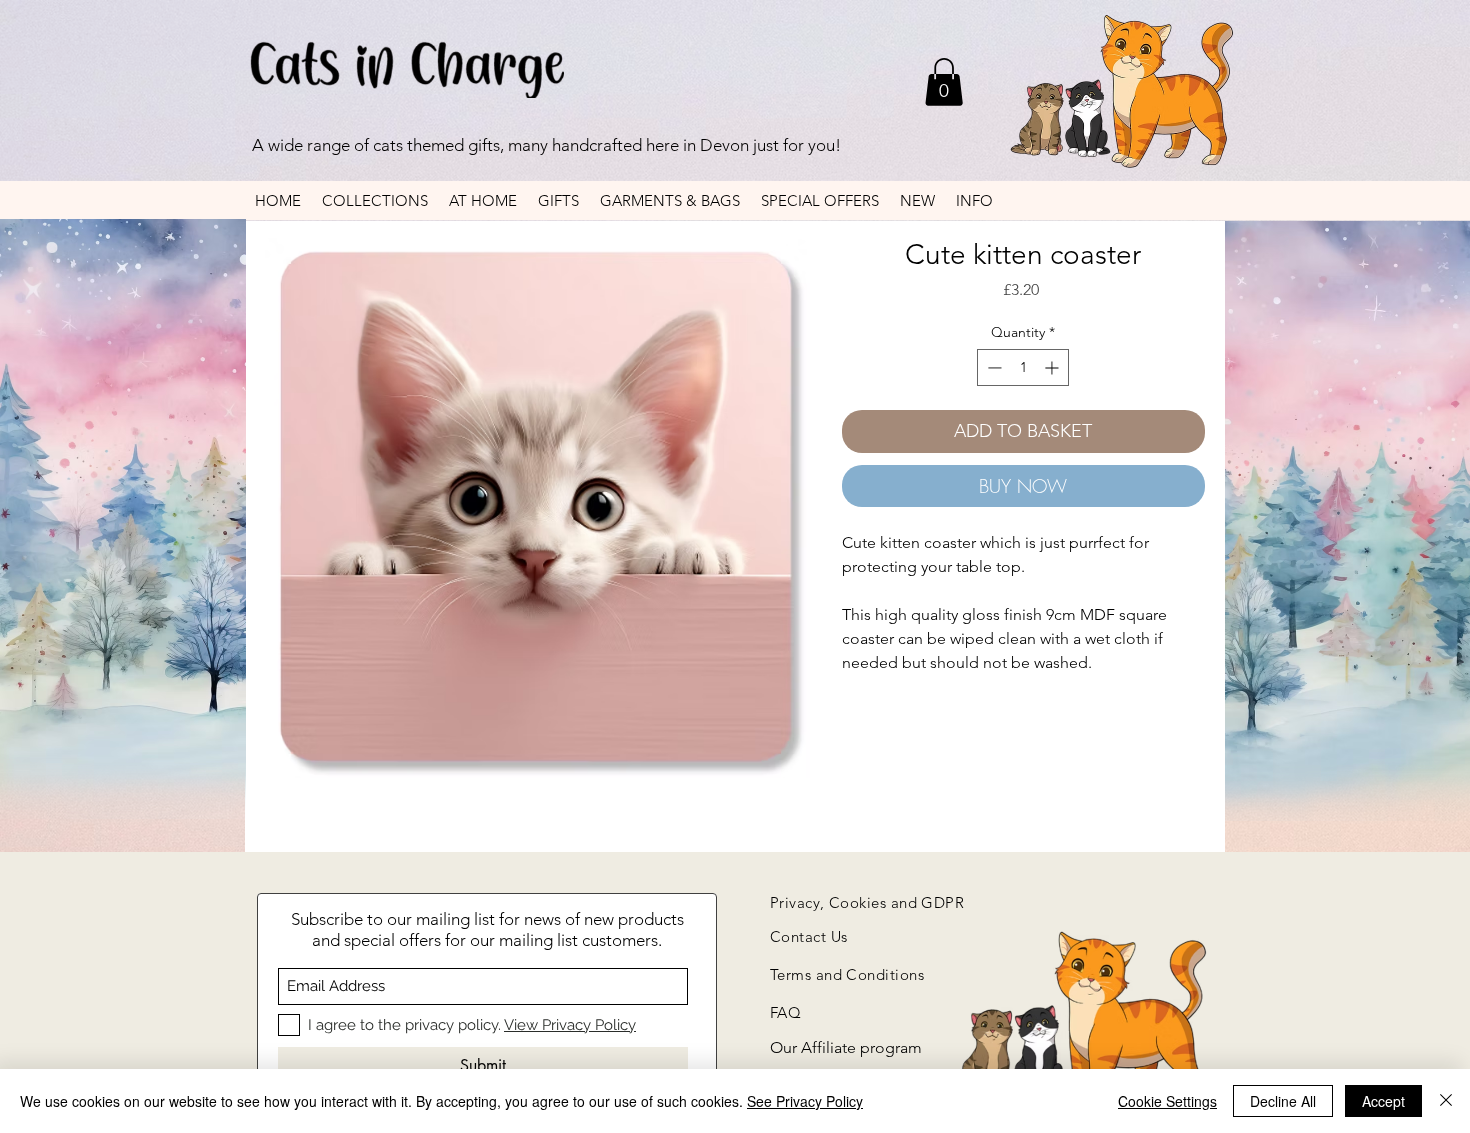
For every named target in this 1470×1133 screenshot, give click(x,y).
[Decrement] (992, 367)
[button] (944, 82)
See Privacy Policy (805, 1101)
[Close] (1446, 1101)
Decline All (1283, 1101)
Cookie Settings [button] (1167, 1101)
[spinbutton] (1023, 367)
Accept (1383, 1101)
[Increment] (1053, 367)
